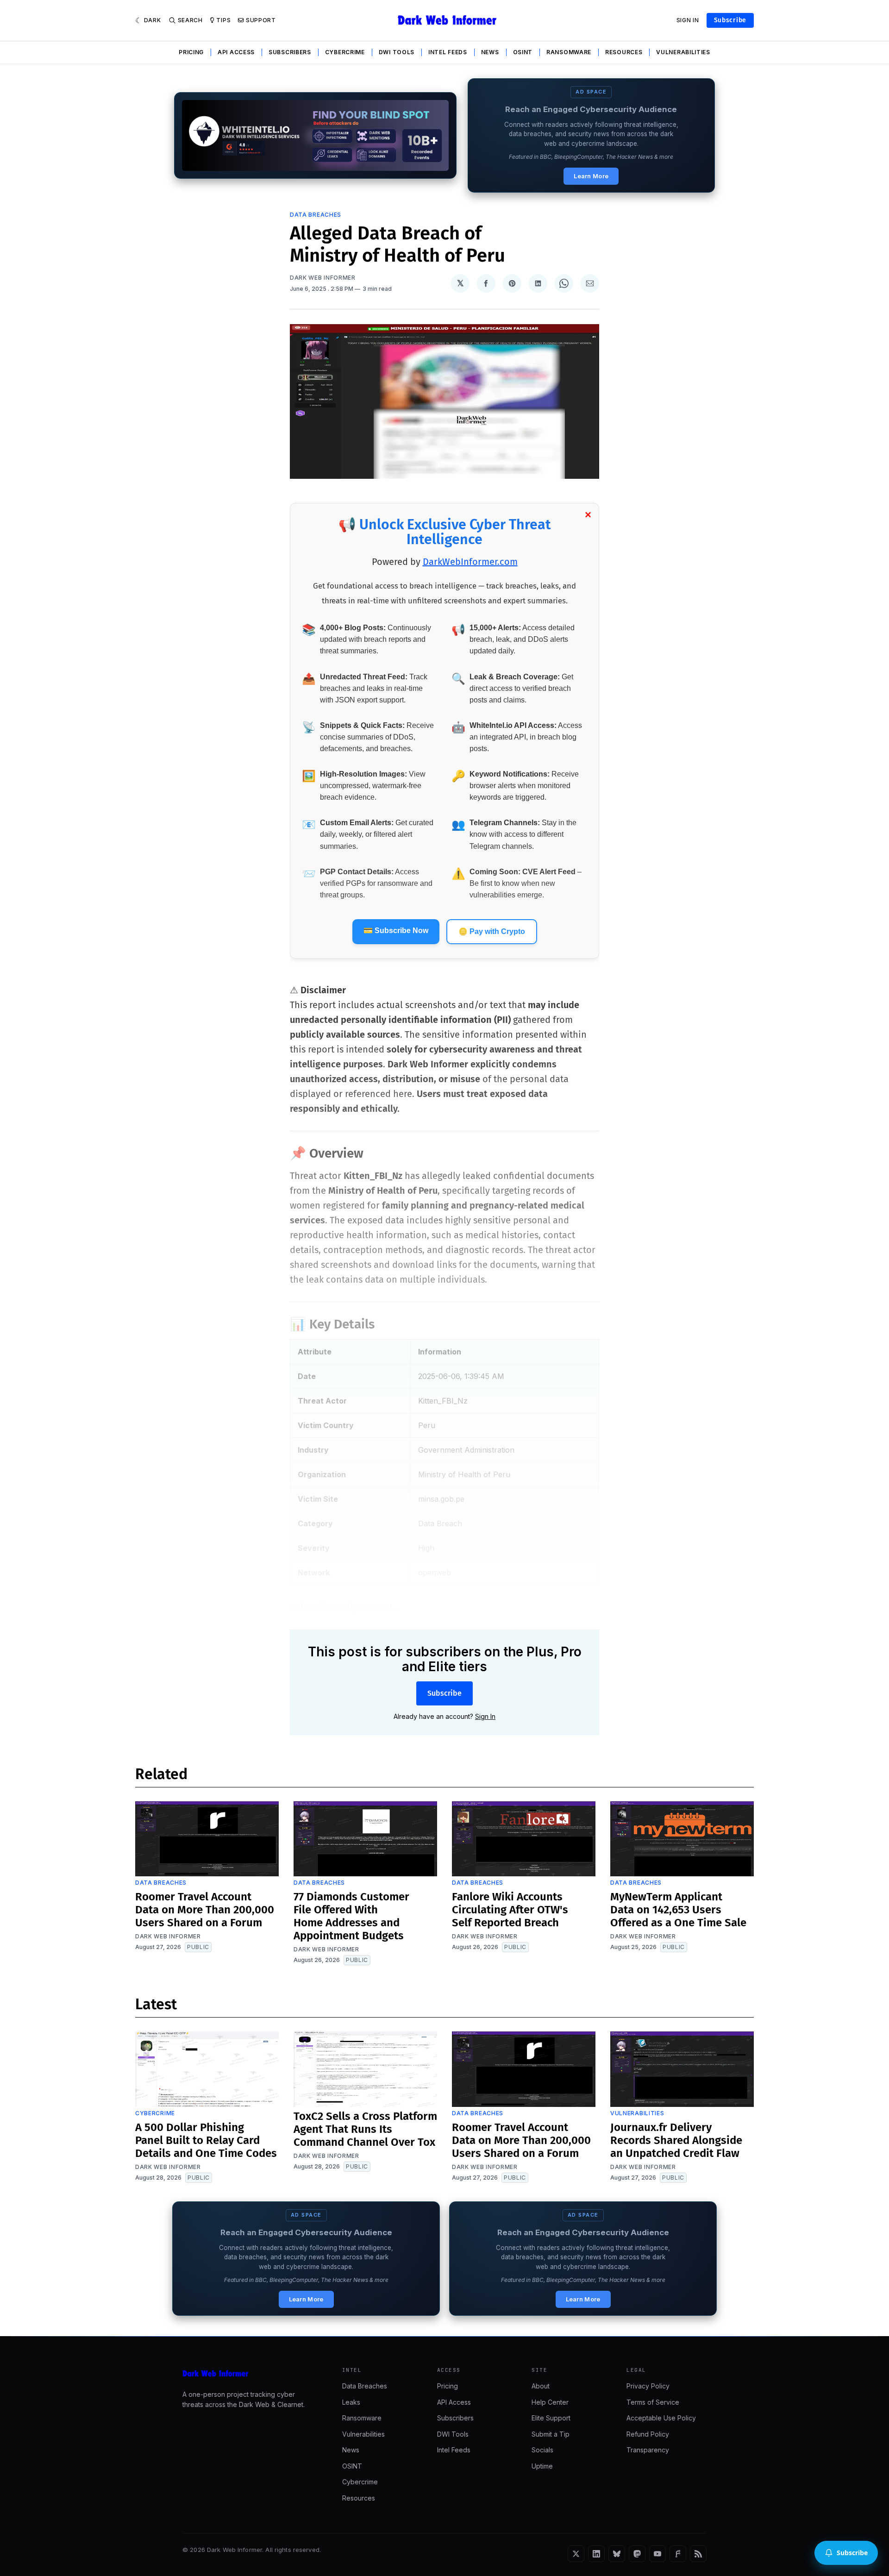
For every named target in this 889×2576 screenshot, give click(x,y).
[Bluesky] (617, 2554)
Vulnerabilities (683, 52)
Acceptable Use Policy (661, 2418)
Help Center (550, 2402)
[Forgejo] (678, 2554)
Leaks (351, 2402)
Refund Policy (648, 2434)
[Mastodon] (637, 2554)
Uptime (542, 2466)
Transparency (648, 2450)
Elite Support (551, 2418)
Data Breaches (316, 215)
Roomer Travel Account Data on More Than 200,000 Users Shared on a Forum (205, 1910)
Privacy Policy (648, 2386)
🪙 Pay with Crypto (492, 931)
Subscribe (730, 20)
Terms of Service (653, 2402)
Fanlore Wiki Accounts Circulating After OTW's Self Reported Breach (510, 1910)
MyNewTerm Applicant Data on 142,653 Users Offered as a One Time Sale (678, 1910)
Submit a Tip (551, 2434)
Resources (624, 52)
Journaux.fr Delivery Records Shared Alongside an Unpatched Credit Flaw (676, 2140)
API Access (236, 52)
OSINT (523, 52)
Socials (542, 2450)
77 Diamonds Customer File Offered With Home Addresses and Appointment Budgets (351, 1916)
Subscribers (290, 52)
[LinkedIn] (596, 2554)
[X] (576, 2554)
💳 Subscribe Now (396, 931)
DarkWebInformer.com (470, 562)
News (490, 52)
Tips (223, 20)
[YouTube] (657, 2554)
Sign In (688, 20)
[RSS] (698, 2554)
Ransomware (569, 52)
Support (261, 20)
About (541, 2386)
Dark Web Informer (323, 278)
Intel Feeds (448, 52)
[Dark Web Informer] (249, 2374)
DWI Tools (397, 52)
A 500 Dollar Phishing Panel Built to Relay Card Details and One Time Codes (206, 2140)
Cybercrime (345, 52)
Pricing (191, 52)
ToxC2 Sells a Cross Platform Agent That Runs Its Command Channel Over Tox (365, 2129)
